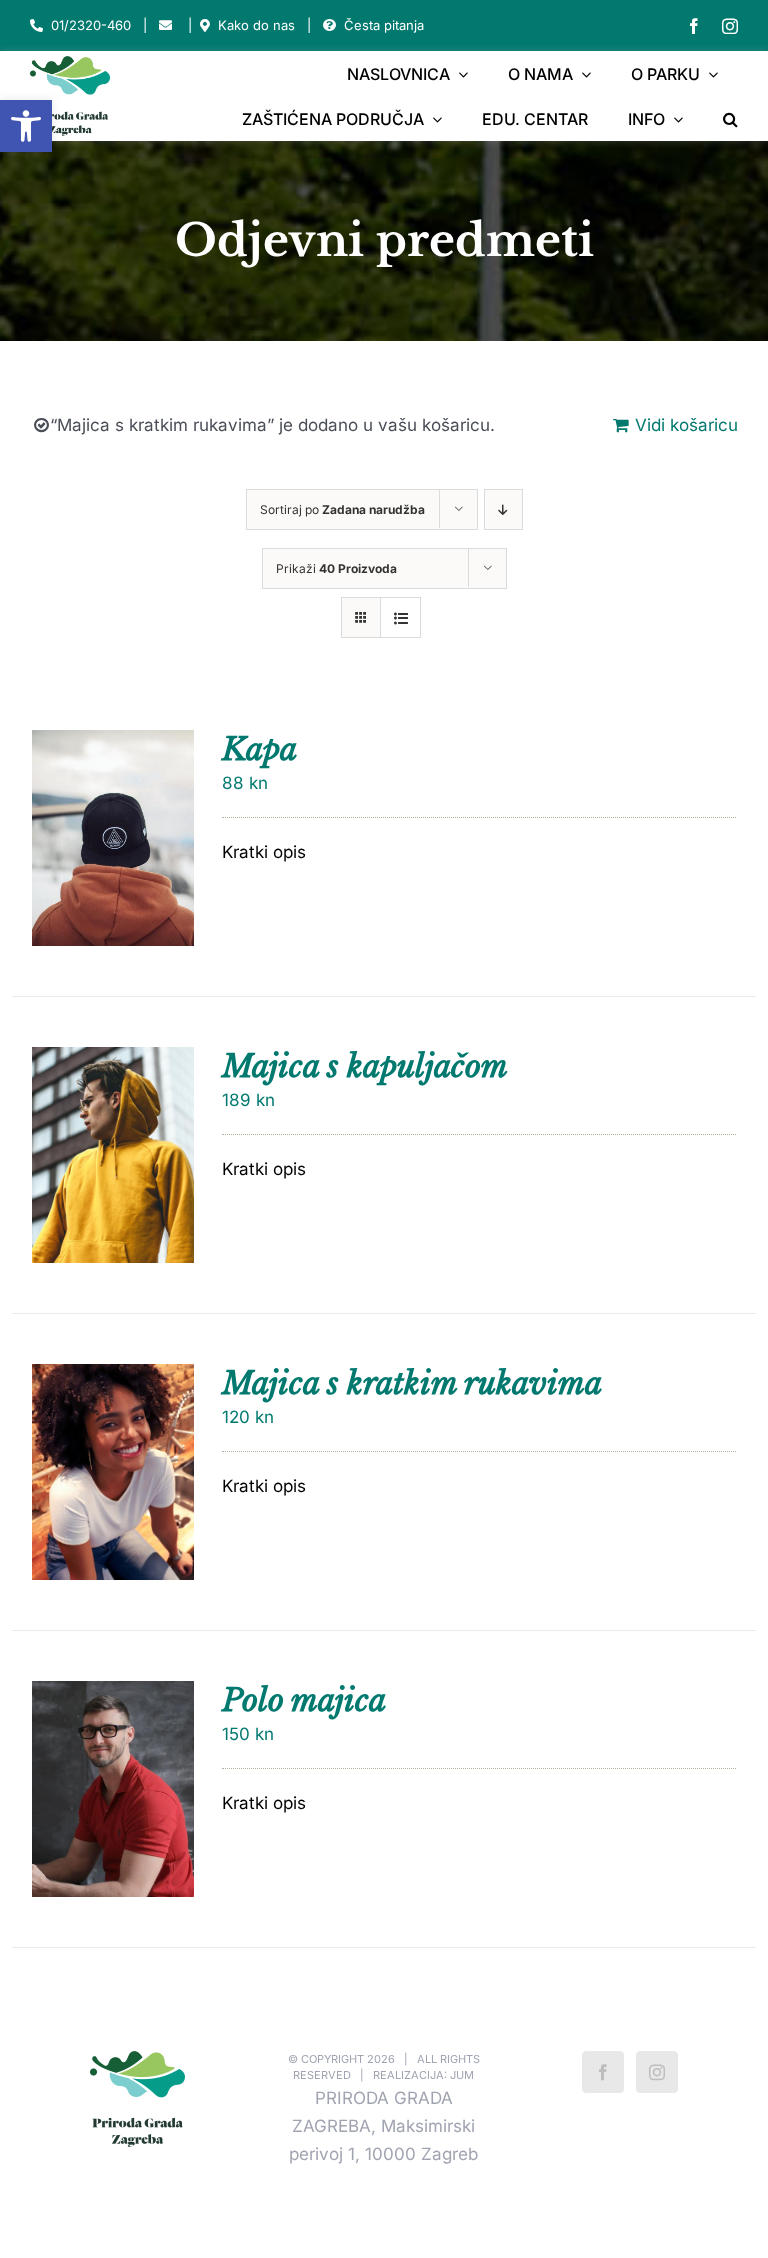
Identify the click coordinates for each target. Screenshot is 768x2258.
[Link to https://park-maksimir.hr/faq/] (329, 25)
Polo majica (304, 1700)
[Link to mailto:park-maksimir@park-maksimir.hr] (165, 25)
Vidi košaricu (686, 425)
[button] (26, 126)
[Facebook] (603, 2072)
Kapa (259, 749)
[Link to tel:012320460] (36, 25)
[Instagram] (657, 2072)
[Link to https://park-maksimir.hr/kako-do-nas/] (205, 25)
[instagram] (730, 26)
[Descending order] (503, 509)
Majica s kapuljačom (365, 1066)
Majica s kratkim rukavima (412, 1383)
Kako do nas (256, 25)
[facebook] (694, 26)
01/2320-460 (91, 25)
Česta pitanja (384, 25)
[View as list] (400, 617)
